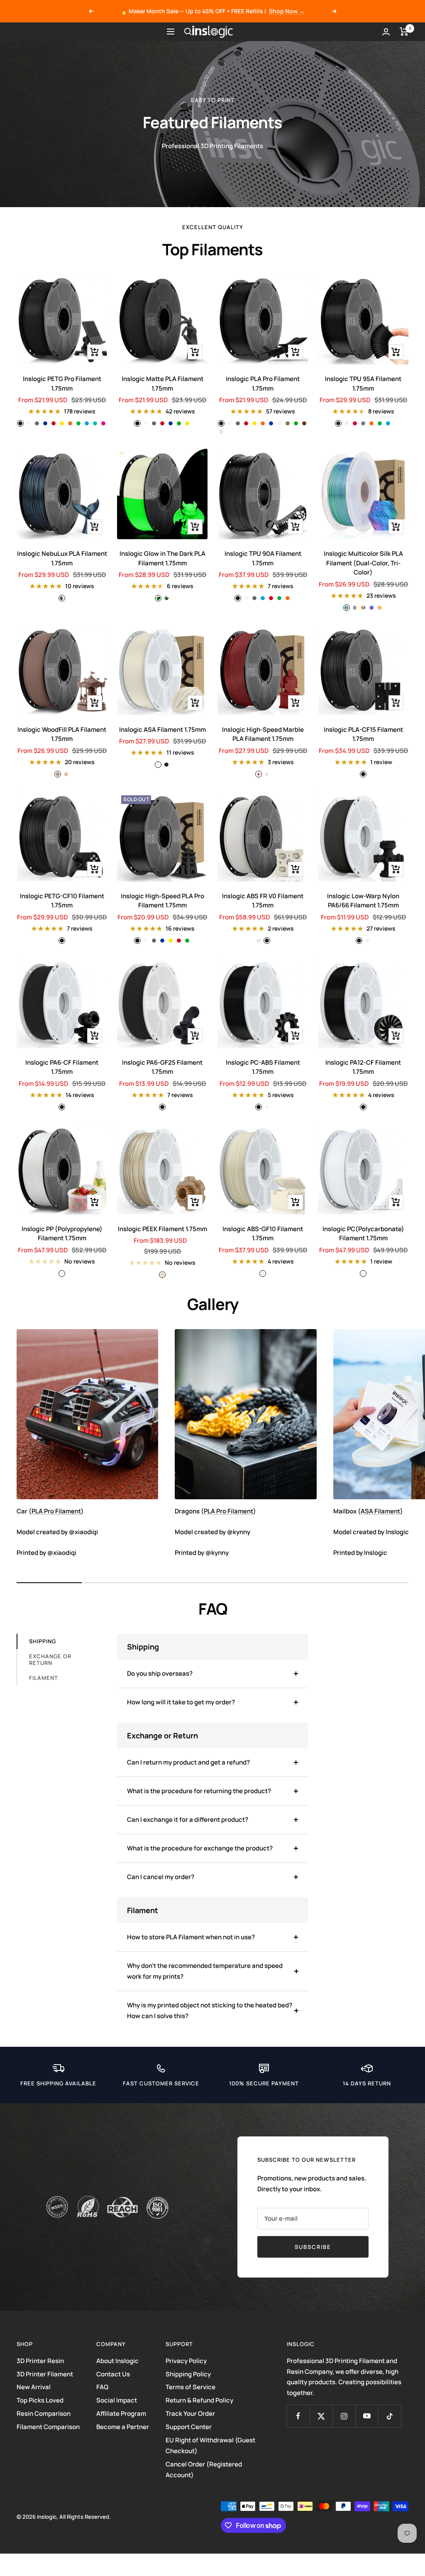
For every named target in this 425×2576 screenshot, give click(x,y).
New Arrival (34, 2387)
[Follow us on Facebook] (298, 2416)
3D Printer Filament (45, 2374)
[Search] (188, 32)
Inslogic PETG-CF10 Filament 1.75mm (62, 901)
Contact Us (113, 2374)
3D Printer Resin (40, 2361)
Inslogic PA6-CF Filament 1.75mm (62, 1067)
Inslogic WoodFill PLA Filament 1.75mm (62, 734)
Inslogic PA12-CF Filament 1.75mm (363, 1067)
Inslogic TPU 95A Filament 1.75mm (363, 384)
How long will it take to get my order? (181, 1702)
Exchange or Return (50, 1659)
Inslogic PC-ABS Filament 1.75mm (263, 1067)
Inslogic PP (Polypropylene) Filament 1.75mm (62, 1234)
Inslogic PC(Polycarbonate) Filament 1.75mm (363, 1234)
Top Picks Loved (40, 2400)
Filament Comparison (48, 2427)
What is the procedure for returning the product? (199, 1791)
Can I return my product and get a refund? (188, 1762)
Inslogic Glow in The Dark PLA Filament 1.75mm (162, 558)
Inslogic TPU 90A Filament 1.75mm (263, 558)
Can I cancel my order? (161, 1877)
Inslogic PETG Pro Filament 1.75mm (62, 384)
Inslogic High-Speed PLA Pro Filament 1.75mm (162, 901)
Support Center (189, 2427)
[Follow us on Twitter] (321, 2416)
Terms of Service (191, 2387)
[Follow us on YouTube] (367, 2416)
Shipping (43, 1641)
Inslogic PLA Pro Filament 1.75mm (263, 384)
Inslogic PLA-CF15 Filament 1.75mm (363, 734)
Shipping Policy (188, 2374)
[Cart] (404, 32)
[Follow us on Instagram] (344, 2416)
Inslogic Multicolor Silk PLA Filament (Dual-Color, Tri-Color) (363, 563)
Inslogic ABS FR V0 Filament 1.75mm (263, 901)
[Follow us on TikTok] (390, 2416)
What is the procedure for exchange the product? (200, 1848)
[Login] (386, 32)
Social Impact (117, 2400)
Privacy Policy (186, 2361)
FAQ (102, 2387)
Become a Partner (123, 2427)
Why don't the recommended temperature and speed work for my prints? (205, 1971)
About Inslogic (117, 2361)
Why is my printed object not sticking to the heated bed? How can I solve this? (210, 2010)
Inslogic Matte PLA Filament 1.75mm (162, 384)
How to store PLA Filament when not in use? (191, 1937)
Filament (44, 1678)
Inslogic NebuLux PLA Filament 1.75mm (62, 558)
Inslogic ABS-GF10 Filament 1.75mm (263, 1234)
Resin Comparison (44, 2413)
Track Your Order (190, 2413)
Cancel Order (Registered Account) (204, 2470)
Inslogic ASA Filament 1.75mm (162, 730)
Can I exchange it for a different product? (188, 1820)
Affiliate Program (121, 2413)
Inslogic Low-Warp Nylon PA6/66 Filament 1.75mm (363, 901)
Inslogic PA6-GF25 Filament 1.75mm (162, 1067)
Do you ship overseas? (160, 1673)
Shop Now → (287, 11)
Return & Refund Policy (199, 2400)
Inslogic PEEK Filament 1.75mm (162, 1229)
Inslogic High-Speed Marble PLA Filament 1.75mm (263, 734)
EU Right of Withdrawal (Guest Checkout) (210, 2445)
